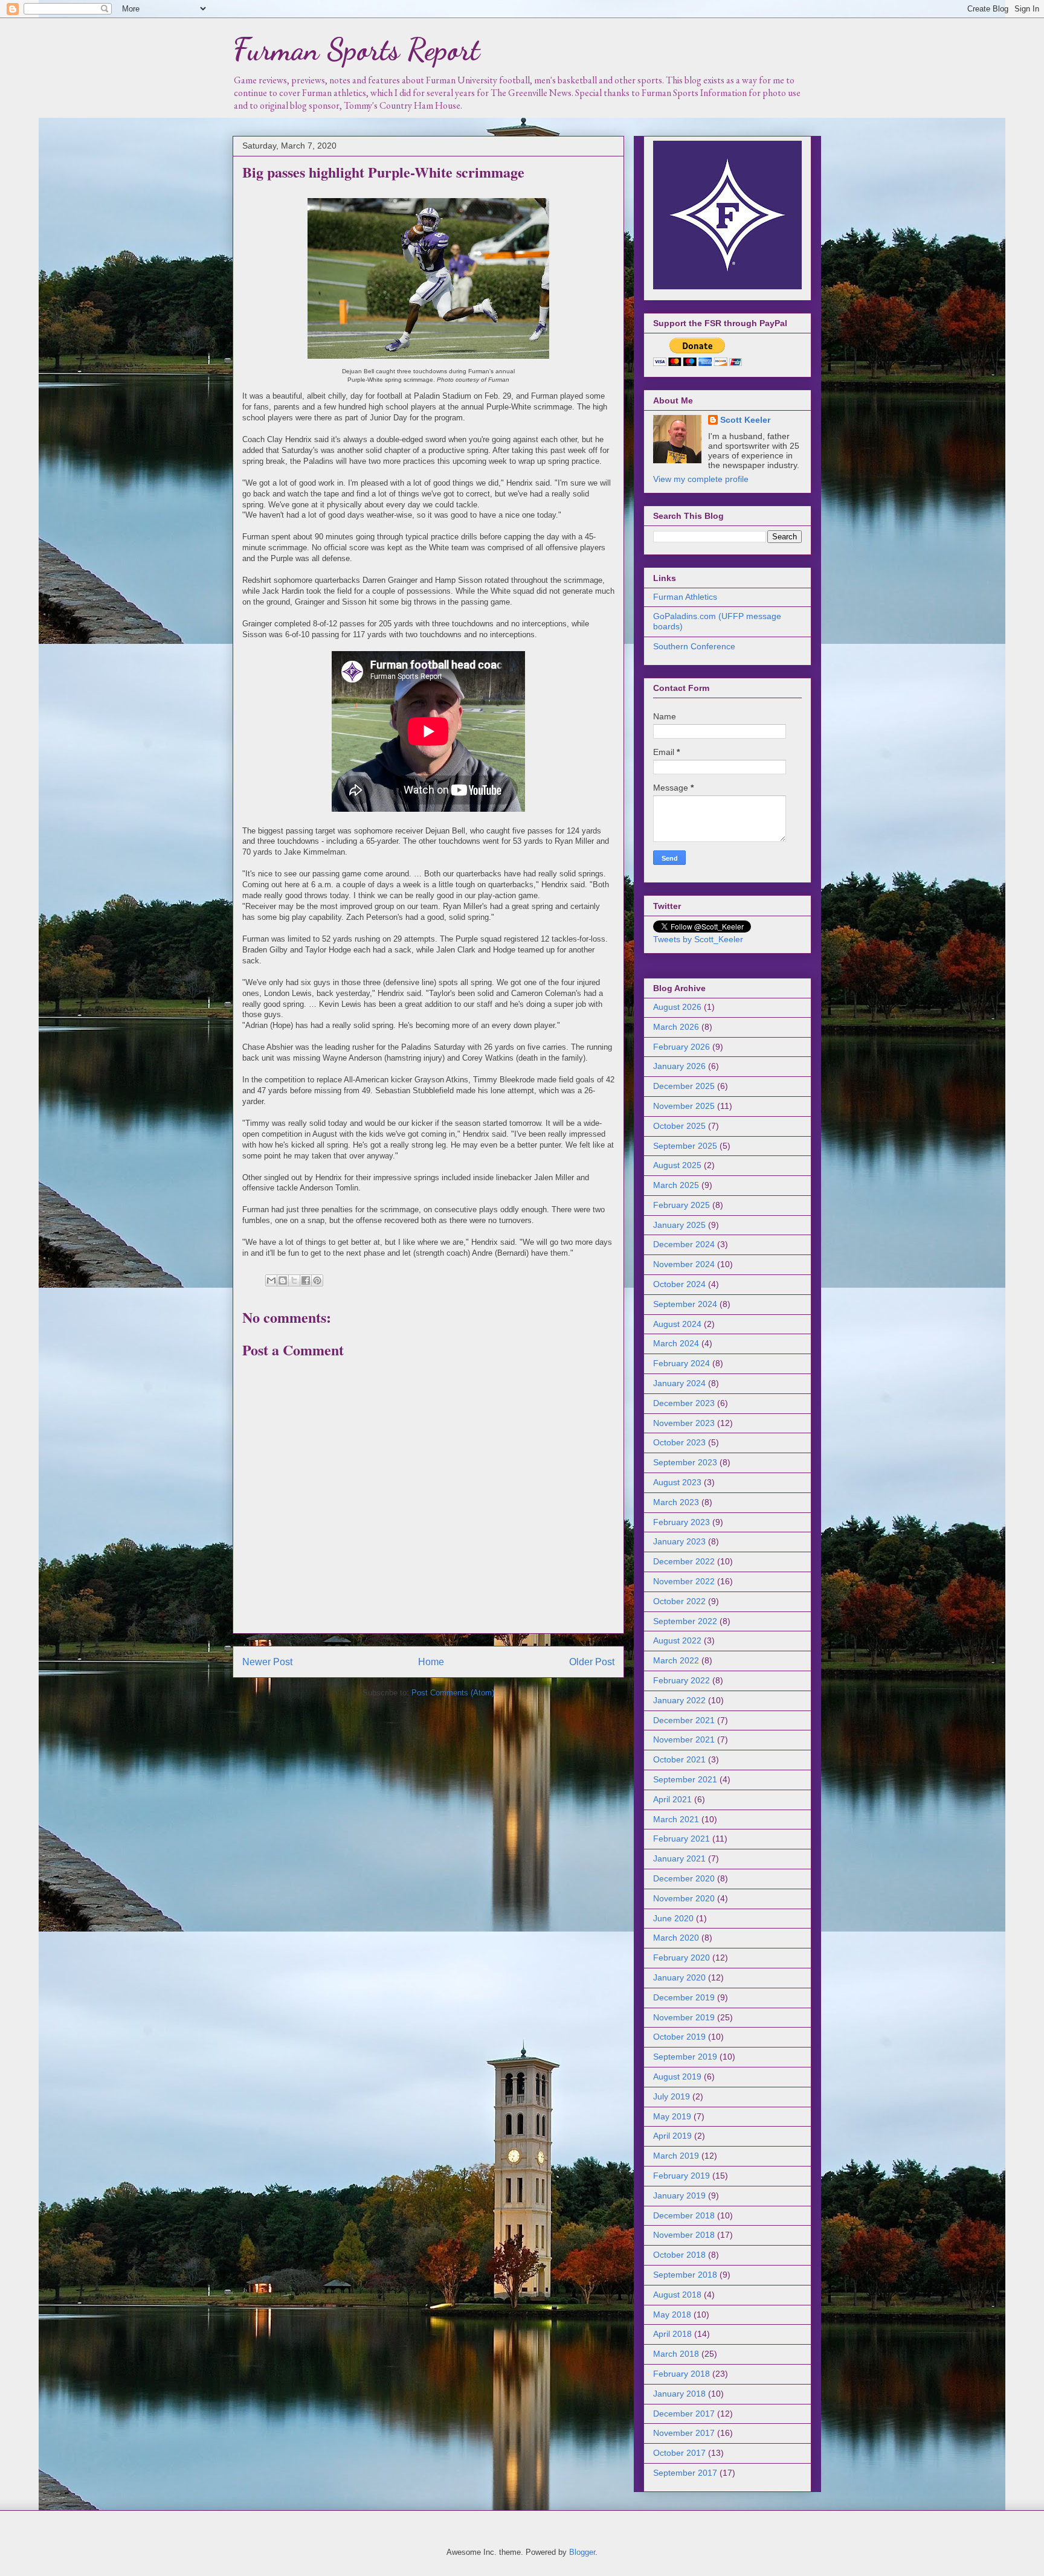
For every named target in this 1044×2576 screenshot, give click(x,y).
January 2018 (679, 2394)
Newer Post (267, 1662)
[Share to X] (294, 1280)
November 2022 (684, 1581)
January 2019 (679, 2195)
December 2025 (684, 1086)
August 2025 (677, 1165)
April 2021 (672, 1799)
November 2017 (684, 2433)
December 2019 (684, 1997)
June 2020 (673, 1918)
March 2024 (676, 1343)
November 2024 (684, 1264)
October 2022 (679, 1601)
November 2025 (684, 1106)
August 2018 (677, 2295)
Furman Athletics (685, 597)
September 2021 (685, 1779)
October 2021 (679, 1759)
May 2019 (672, 2116)
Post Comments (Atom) (453, 1693)
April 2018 (672, 2334)
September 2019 (685, 2057)
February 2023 (681, 1522)
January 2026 (679, 1066)
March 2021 (676, 1819)
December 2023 (684, 1403)
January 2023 (679, 1541)
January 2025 (679, 1225)
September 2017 (685, 2473)
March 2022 (676, 1660)
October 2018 (679, 2255)
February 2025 (681, 1205)
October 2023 (679, 1442)
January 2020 (679, 1977)
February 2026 (681, 1047)
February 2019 (681, 2176)
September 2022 (685, 1621)
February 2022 (681, 1680)
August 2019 (677, 2077)
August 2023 (677, 1482)
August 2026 (677, 1007)
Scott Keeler (745, 420)
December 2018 (684, 2215)
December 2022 (684, 1561)
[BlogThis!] (283, 1280)
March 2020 (676, 1938)
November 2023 (684, 1423)
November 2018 (684, 2235)
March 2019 (676, 2156)
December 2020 (684, 1878)
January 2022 (679, 1700)
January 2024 (679, 1383)
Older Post (592, 1662)
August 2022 (677, 1640)
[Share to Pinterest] (317, 1280)
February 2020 (681, 1958)
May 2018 (672, 2314)
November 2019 (684, 2017)
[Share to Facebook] (306, 1280)
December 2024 (684, 1244)
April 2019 (672, 2136)
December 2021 (684, 1720)
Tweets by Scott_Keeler (698, 939)
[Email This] (271, 1280)
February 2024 (681, 1363)
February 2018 (681, 2374)
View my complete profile (701, 479)
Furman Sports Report (356, 50)
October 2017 (679, 2453)
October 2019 (679, 2037)
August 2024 (677, 1324)
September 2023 (685, 1462)
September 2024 (685, 1304)
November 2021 (684, 1739)
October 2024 (679, 1284)
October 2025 (679, 1126)
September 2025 (685, 1146)
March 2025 (676, 1185)
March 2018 (676, 2354)
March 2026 (676, 1027)
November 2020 (684, 1898)
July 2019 (672, 2096)
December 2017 (684, 2414)
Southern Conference (694, 646)
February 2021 (681, 1839)
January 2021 (679, 1858)
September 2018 (685, 2275)
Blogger (582, 2552)
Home (431, 1662)
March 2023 (676, 1502)
